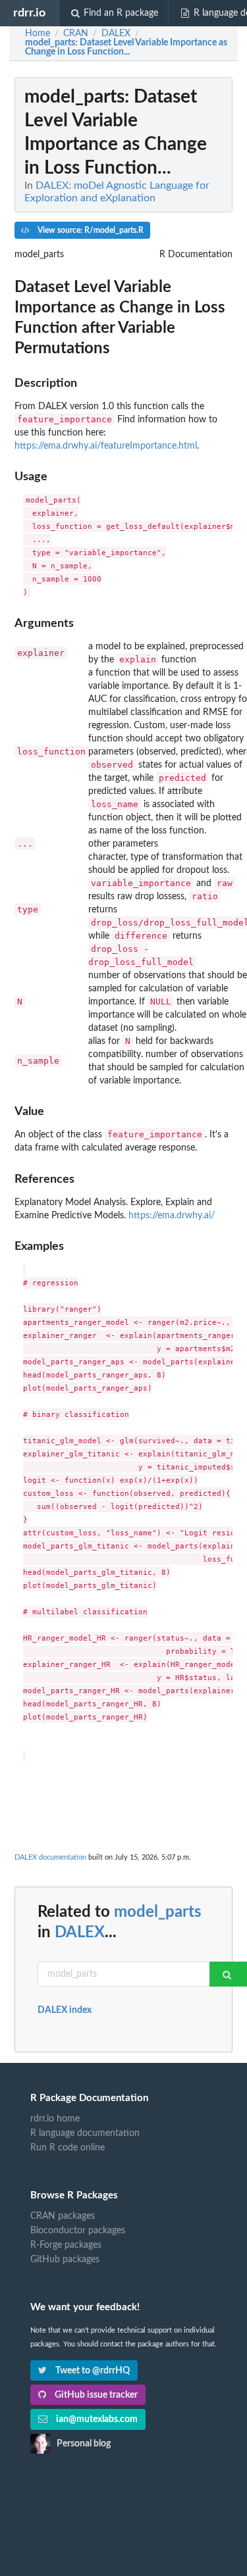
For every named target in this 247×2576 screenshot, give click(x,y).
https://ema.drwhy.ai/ (172, 1216)
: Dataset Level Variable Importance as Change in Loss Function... (126, 47)
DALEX (80, 1933)
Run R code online (68, 2148)
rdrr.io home (55, 2119)
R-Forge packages (66, 2245)
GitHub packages (65, 2260)
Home (38, 34)
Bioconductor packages (78, 2231)
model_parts (158, 1912)
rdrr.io (29, 13)
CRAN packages (63, 2216)
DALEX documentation (50, 1857)
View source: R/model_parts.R (90, 230)
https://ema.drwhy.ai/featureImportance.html (106, 446)
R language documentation (85, 2133)
